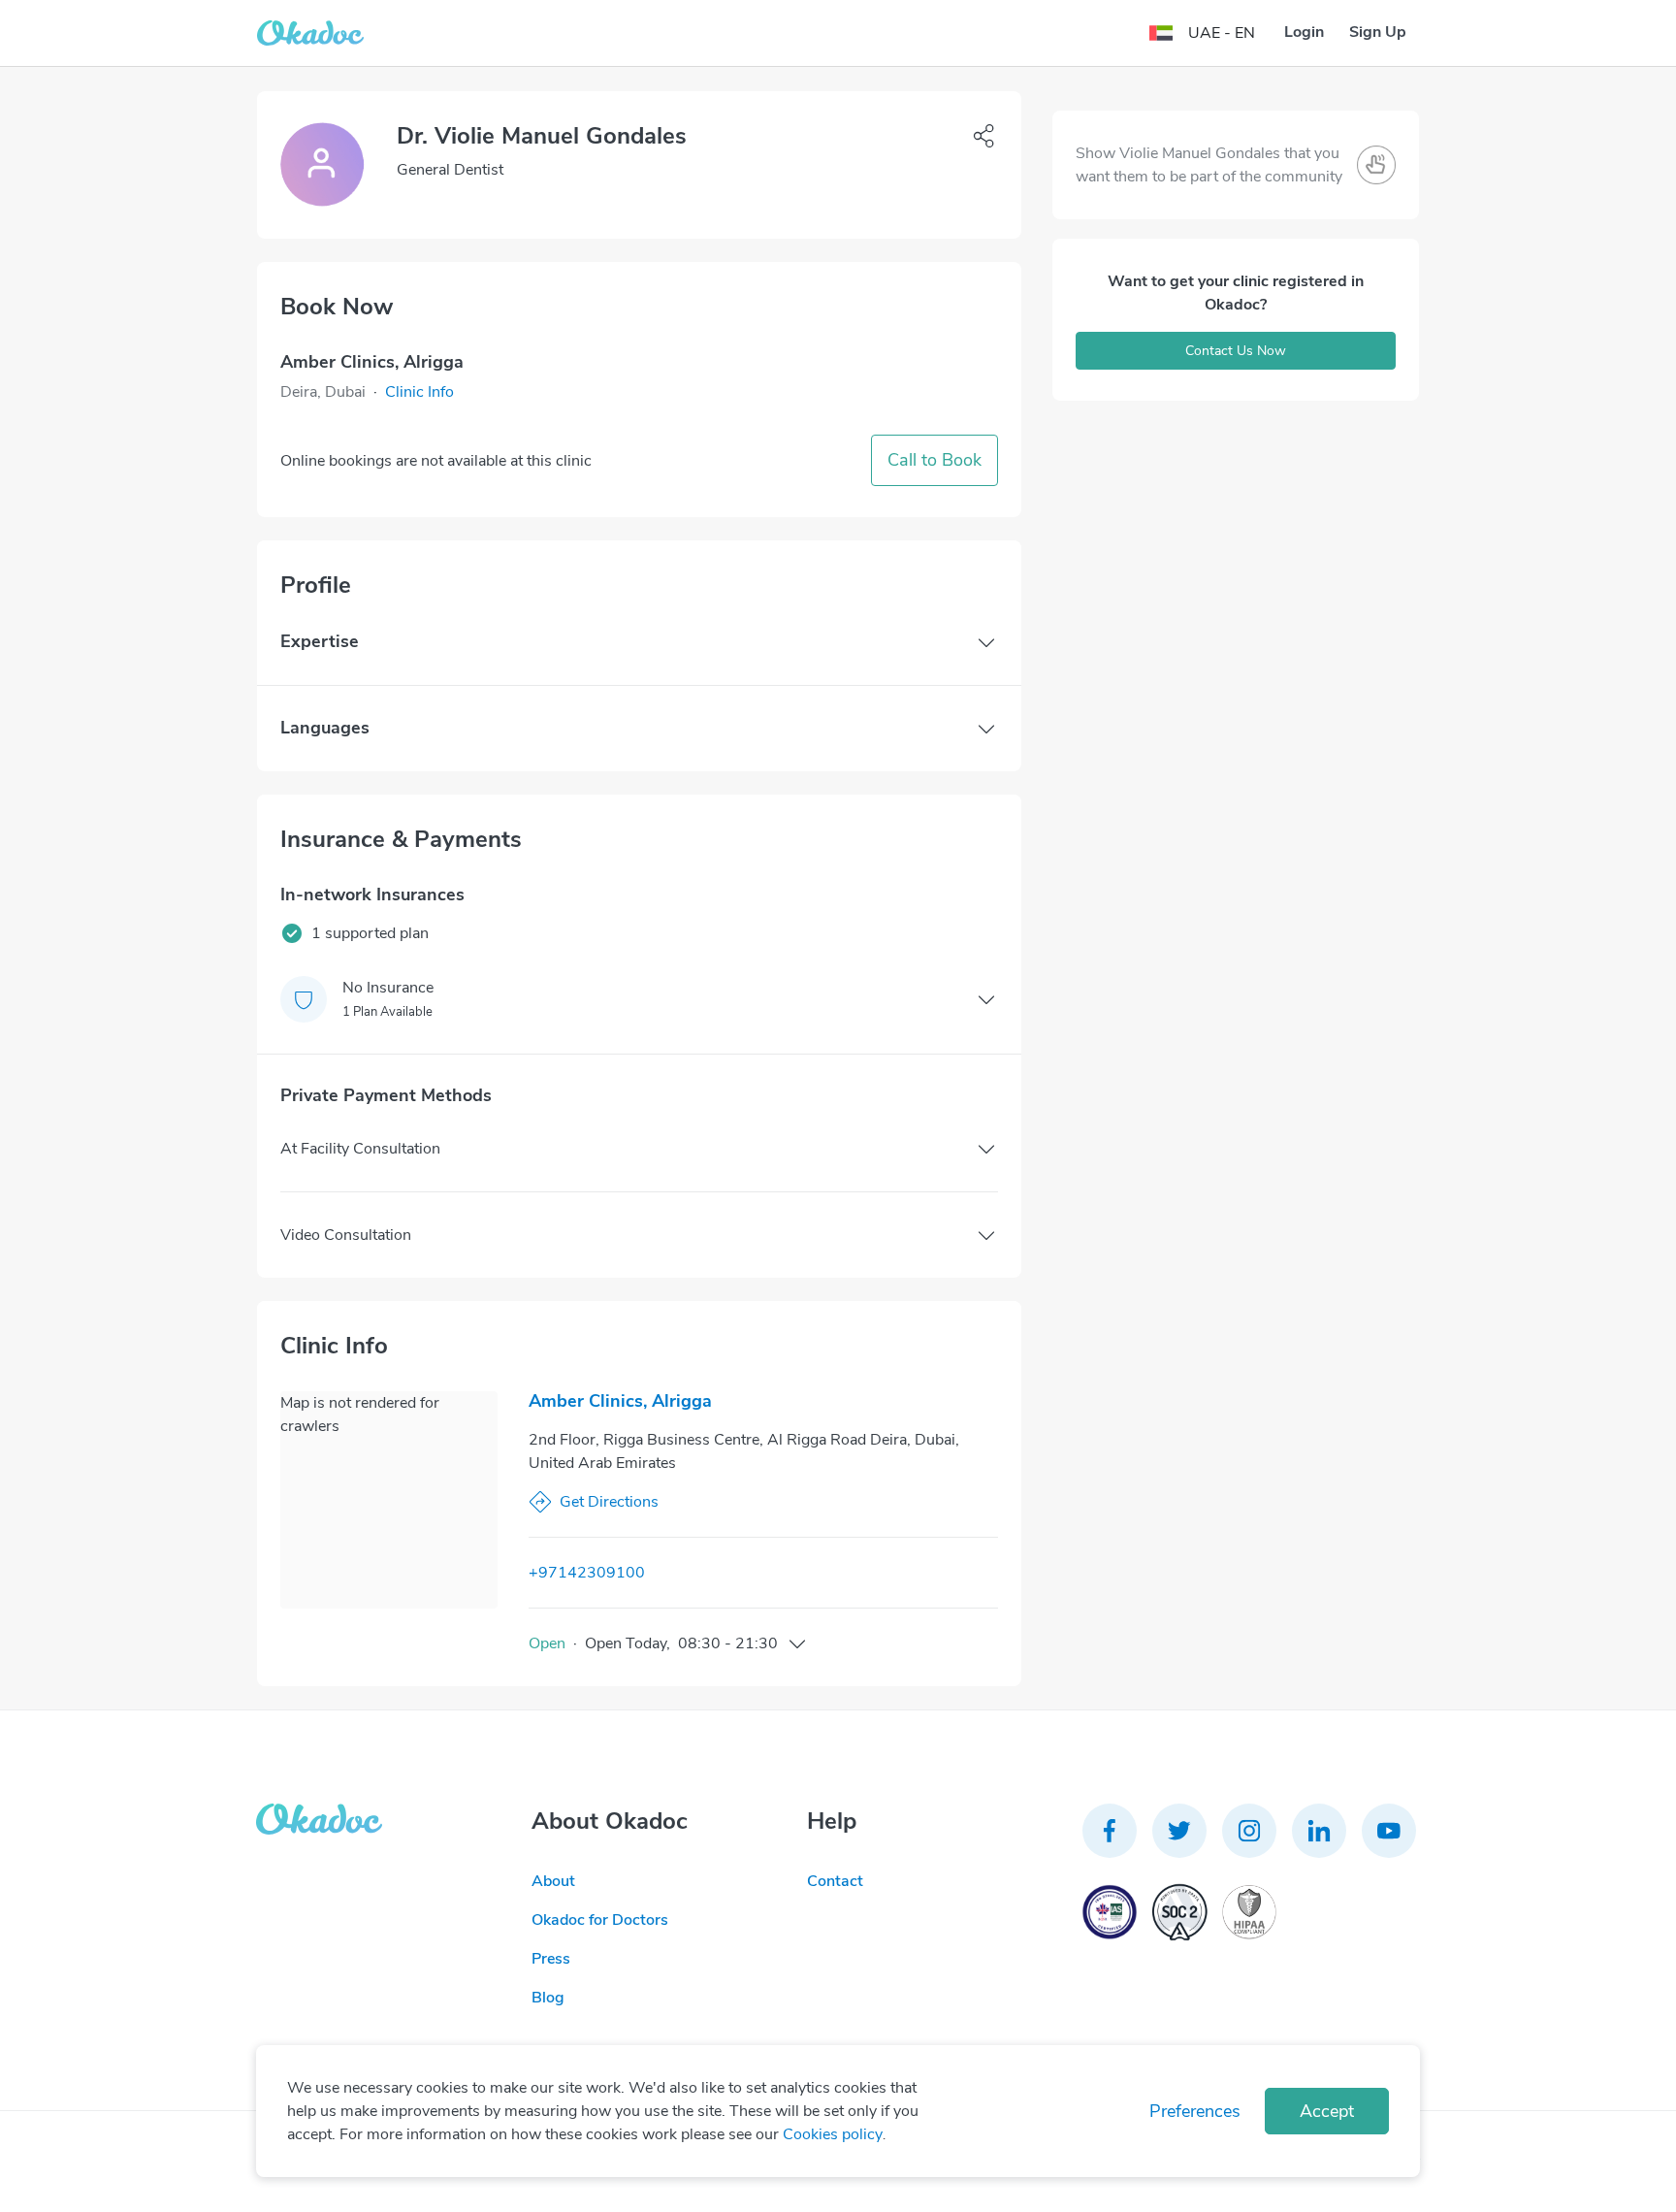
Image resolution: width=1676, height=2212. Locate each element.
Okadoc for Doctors (600, 1920)
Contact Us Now (1236, 351)
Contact (835, 1881)
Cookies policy (833, 2134)
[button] (419, 392)
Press (551, 1959)
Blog (548, 1998)
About (553, 1881)
